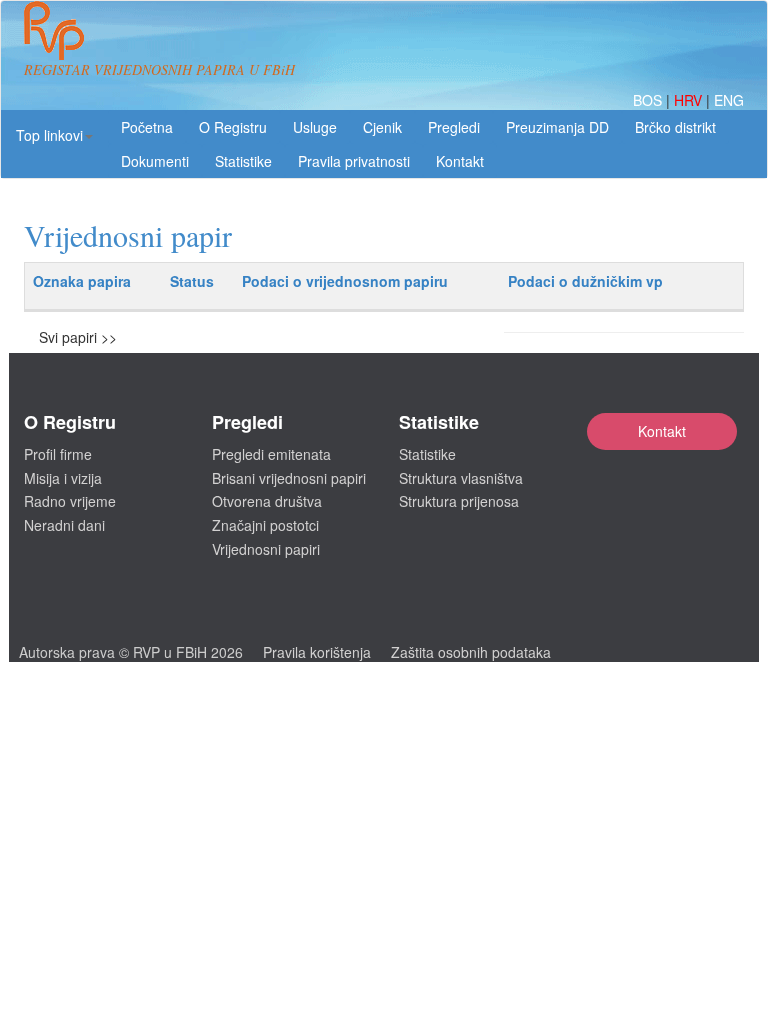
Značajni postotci (265, 525)
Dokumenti (155, 161)
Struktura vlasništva (461, 478)
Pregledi (454, 127)
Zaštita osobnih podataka (471, 652)
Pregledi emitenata (271, 454)
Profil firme (58, 454)
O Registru (233, 127)
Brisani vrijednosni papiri (289, 478)
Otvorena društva (267, 501)
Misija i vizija (63, 478)
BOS (649, 100)
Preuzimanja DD (557, 127)
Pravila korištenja (317, 652)
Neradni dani (64, 525)
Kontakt (662, 431)
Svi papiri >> (78, 337)
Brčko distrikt (675, 127)
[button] (54, 135)
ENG (729, 100)
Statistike (243, 161)
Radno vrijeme (70, 501)
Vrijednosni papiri (266, 549)
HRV (690, 100)
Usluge (315, 127)
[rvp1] (54, 28)
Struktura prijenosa (459, 501)
